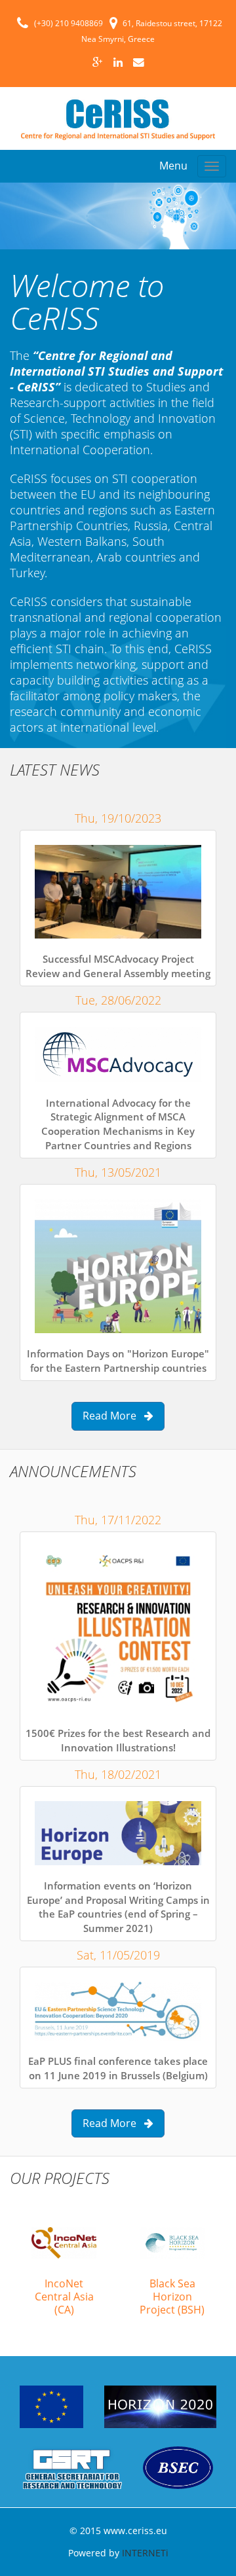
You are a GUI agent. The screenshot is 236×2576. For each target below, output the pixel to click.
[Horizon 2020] (160, 2406)
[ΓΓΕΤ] (74, 2467)
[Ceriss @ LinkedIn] (118, 62)
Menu (173, 166)
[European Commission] (53, 2406)
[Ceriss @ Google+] (98, 62)
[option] (64, 2269)
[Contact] (138, 62)
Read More (113, 1416)
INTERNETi (145, 2553)
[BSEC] (178, 2467)
